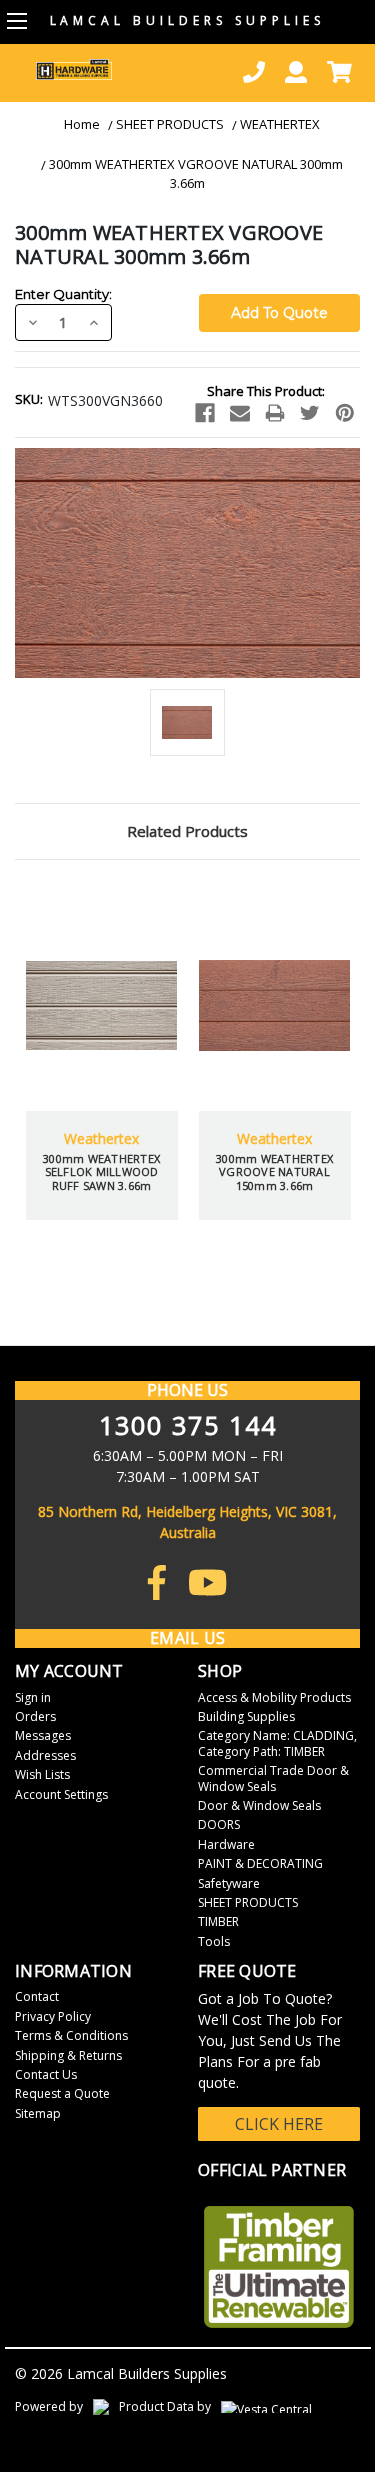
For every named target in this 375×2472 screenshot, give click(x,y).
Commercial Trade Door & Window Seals (273, 1778)
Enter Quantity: (63, 294)
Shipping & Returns (68, 2055)
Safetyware (229, 1883)
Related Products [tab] (187, 831)
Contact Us (46, 2074)
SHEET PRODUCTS (170, 124)
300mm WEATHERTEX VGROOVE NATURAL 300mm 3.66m (196, 174)
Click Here (279, 2124)
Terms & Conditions (71, 2035)
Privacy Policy (53, 2016)
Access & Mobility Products (274, 1697)
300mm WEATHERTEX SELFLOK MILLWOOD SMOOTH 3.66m (314, 1171)
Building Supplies (246, 1716)
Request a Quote (62, 2093)
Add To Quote (142, 1056)
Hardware (226, 1844)
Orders (35, 1716)
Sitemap (38, 2113)
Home (82, 124)
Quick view (141, 956)
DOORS (219, 1824)
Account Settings (61, 1794)
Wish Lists (42, 1774)
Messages (43, 1735)
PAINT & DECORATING (260, 1863)
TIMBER (218, 1921)
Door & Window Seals (259, 1805)
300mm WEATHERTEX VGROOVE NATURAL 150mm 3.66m (141, 1171)
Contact (37, 1996)
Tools (214, 1941)
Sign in (33, 1697)
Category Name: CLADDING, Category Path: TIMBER (277, 1743)
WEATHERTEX (280, 124)
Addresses (45, 1755)
